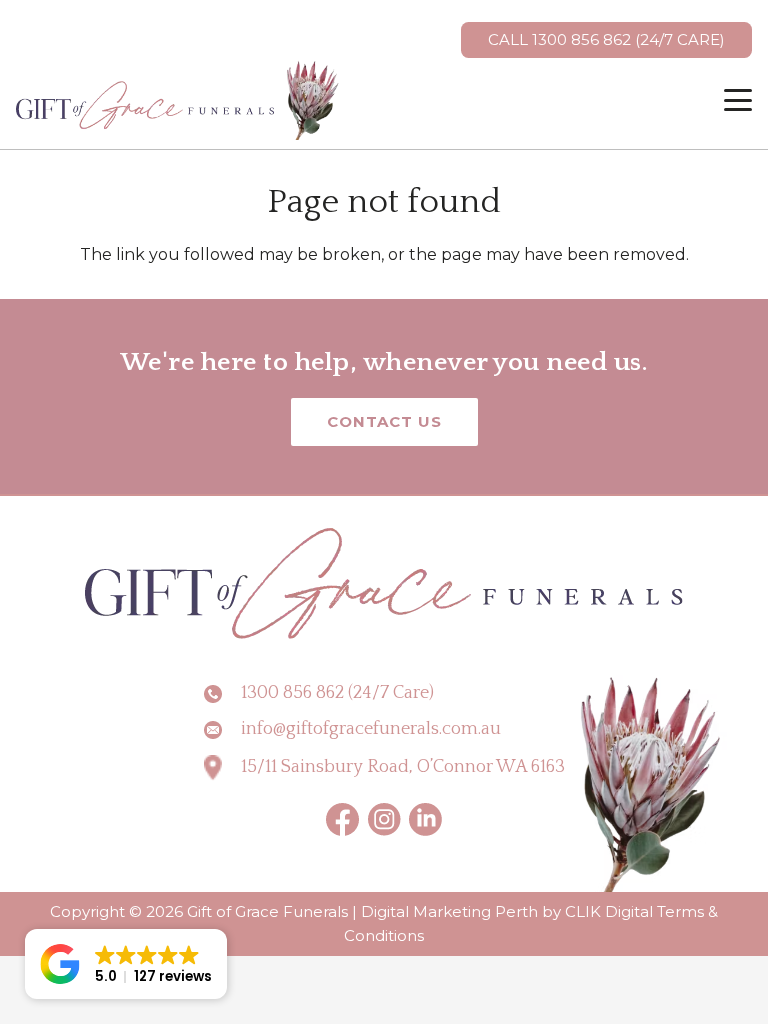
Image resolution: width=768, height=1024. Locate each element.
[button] (738, 100)
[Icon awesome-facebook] (343, 819)
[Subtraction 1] (384, 819)
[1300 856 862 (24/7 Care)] (222, 694)
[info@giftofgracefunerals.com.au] (222, 730)
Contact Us (384, 421)
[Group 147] (425, 819)
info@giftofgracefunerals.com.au (371, 729)
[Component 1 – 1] (179, 100)
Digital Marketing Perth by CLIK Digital (507, 911)
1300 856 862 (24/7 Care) (337, 693)
